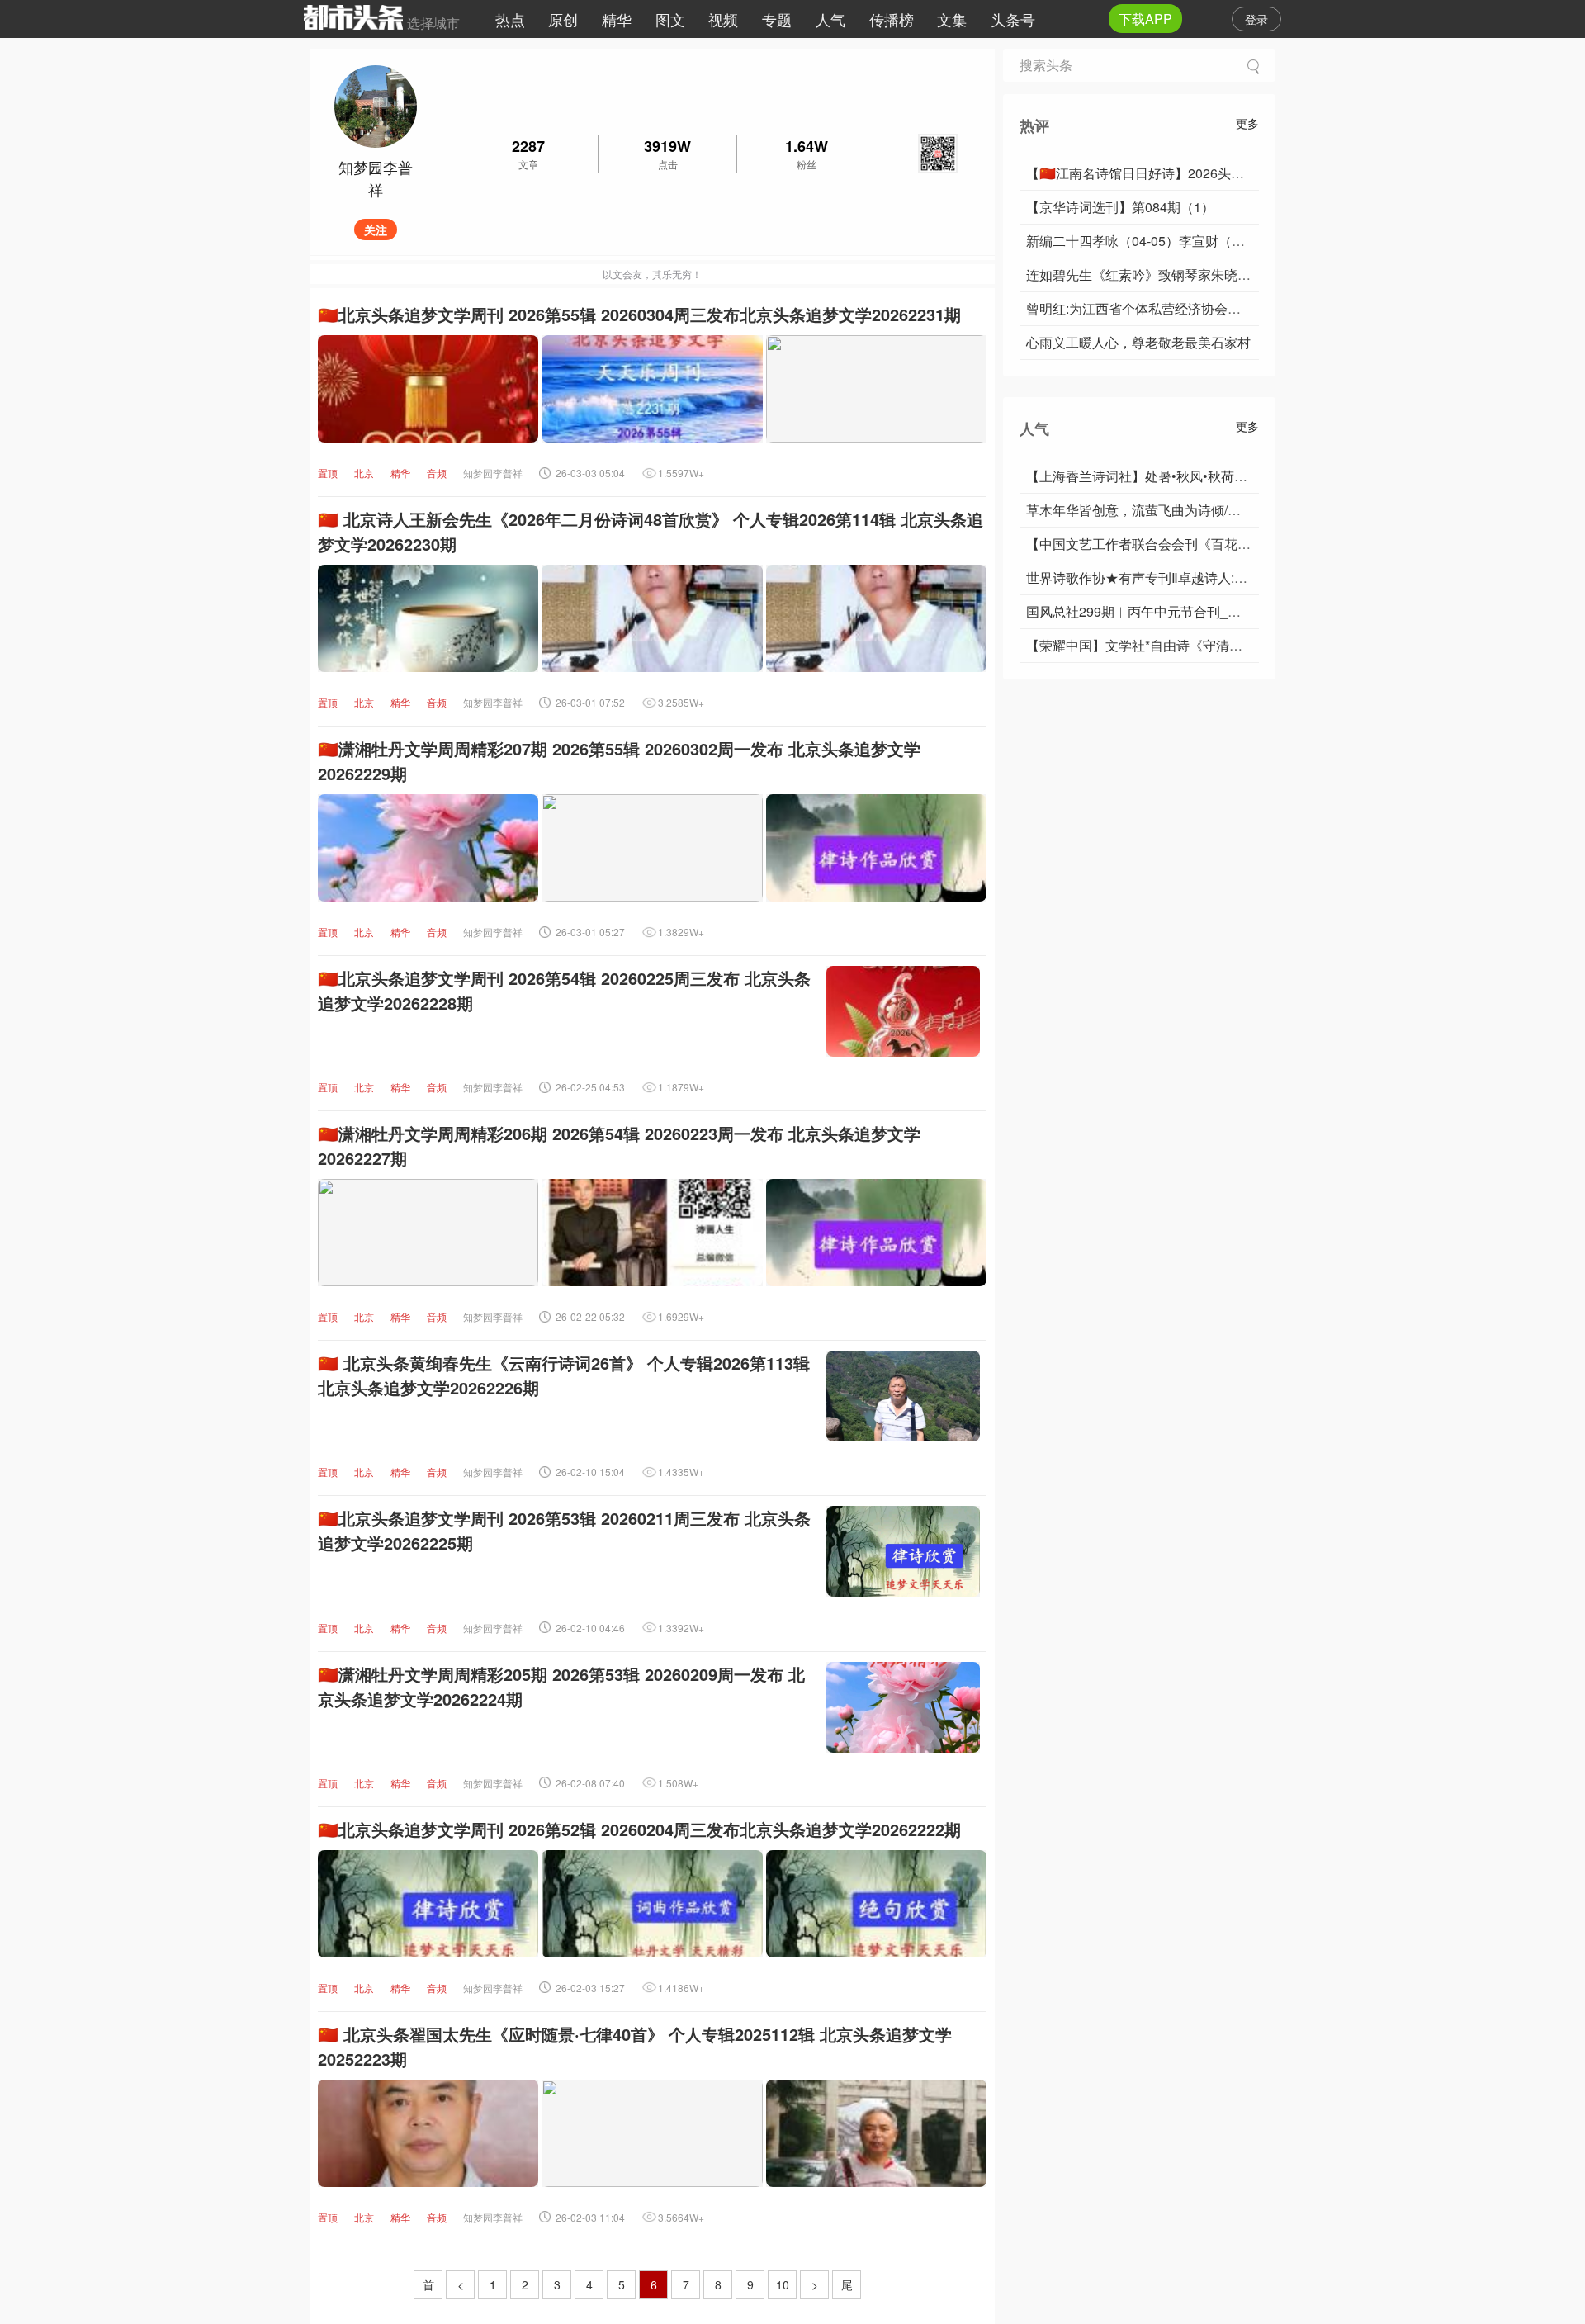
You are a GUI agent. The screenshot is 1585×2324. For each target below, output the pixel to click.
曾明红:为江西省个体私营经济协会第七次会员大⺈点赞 (1186, 308)
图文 (670, 19)
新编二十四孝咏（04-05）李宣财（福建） (1149, 241)
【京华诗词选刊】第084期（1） (1120, 207)
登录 (1256, 19)
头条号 (1013, 19)
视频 (723, 19)
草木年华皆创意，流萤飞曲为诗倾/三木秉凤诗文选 (1173, 510)
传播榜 (892, 19)
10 (783, 2284)
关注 (376, 230)
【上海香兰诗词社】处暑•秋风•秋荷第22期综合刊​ (1171, 476)
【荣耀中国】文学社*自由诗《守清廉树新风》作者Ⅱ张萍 (1190, 645)
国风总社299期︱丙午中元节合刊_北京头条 (1153, 611)
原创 (563, 19)
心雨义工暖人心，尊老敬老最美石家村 (1138, 342)
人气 (830, 19)
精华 (617, 19)
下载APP (1145, 19)
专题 (777, 19)
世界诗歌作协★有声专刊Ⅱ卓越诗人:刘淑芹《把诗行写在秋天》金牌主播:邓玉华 (1257, 577)
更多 (1247, 123)
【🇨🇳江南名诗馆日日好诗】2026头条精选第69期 (1169, 173)
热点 (510, 19)
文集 (952, 19)
